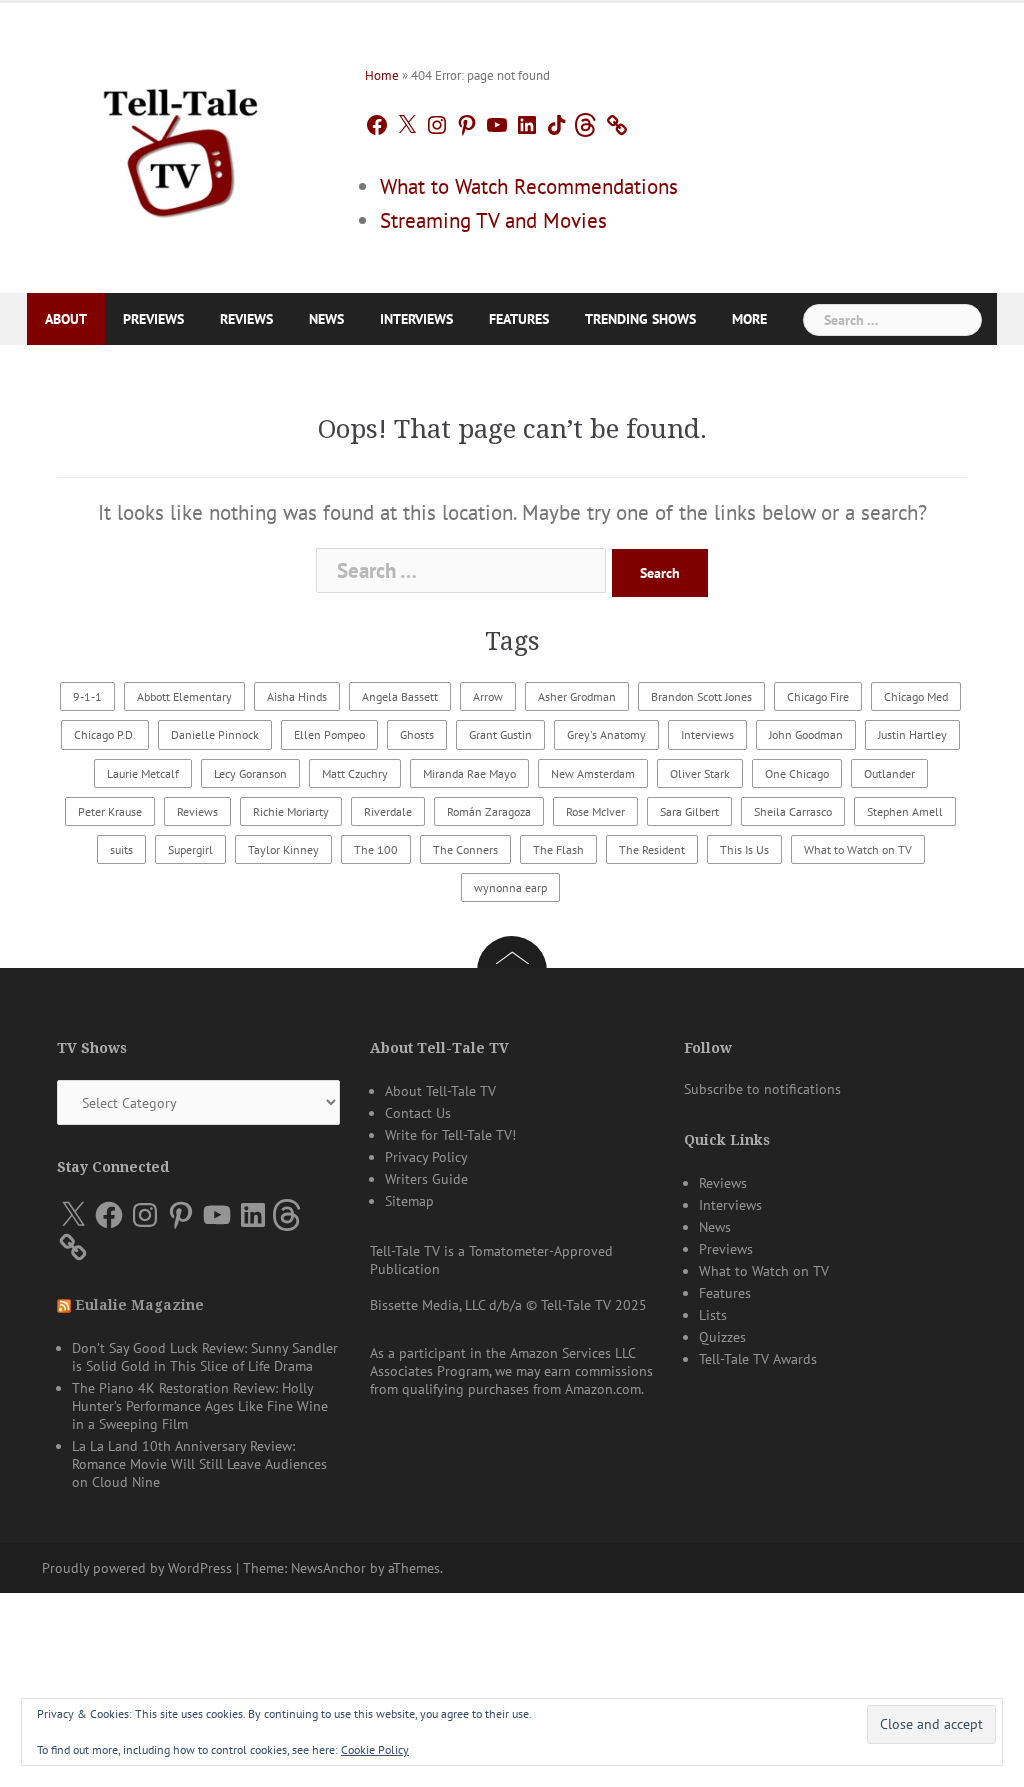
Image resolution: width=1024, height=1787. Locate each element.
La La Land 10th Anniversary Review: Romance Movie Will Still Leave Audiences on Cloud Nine (199, 1464)
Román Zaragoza (489, 811)
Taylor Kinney (283, 849)
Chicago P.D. (105, 734)
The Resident (652, 849)
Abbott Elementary (184, 696)
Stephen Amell (905, 811)
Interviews (416, 319)
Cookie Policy (375, 1749)
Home (382, 75)
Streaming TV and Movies (493, 220)
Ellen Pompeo (329, 734)
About (66, 319)
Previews (153, 319)
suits (121, 849)
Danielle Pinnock (215, 734)
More (749, 319)
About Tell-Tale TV (440, 1091)
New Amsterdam (593, 773)
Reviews (246, 319)
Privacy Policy (426, 1157)
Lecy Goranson (250, 773)
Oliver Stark (700, 773)
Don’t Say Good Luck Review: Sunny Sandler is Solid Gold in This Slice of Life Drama (205, 1357)
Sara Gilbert (689, 811)
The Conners (465, 849)
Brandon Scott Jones (701, 696)
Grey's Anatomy (606, 734)
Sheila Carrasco (793, 811)
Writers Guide (426, 1179)
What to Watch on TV (858, 849)
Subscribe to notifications (762, 1089)
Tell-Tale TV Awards (758, 1359)
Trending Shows (640, 319)
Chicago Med (916, 696)
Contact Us (418, 1113)
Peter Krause (110, 811)
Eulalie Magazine (139, 1305)
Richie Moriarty (291, 811)
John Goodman (806, 734)
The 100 (376, 849)
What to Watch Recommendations (529, 186)
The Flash (558, 849)
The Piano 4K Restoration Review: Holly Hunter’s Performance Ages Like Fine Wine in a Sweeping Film (200, 1406)
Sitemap (409, 1201)
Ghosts (417, 734)
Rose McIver (595, 811)
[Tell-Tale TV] (181, 145)
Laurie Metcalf (143, 773)
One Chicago (797, 773)
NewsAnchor (328, 1568)
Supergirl (190, 849)
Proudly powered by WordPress (137, 1568)
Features (519, 319)
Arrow (488, 696)
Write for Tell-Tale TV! (450, 1135)
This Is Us (744, 849)
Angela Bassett (400, 696)
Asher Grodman (577, 696)
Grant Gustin (500, 734)
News (326, 319)
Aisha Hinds (297, 696)
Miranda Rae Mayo (469, 773)
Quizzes (722, 1337)
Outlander (889, 773)
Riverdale (388, 811)
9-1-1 (87, 696)
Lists (713, 1315)
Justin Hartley (912, 734)
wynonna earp (510, 887)
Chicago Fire (818, 696)
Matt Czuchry (355, 773)
